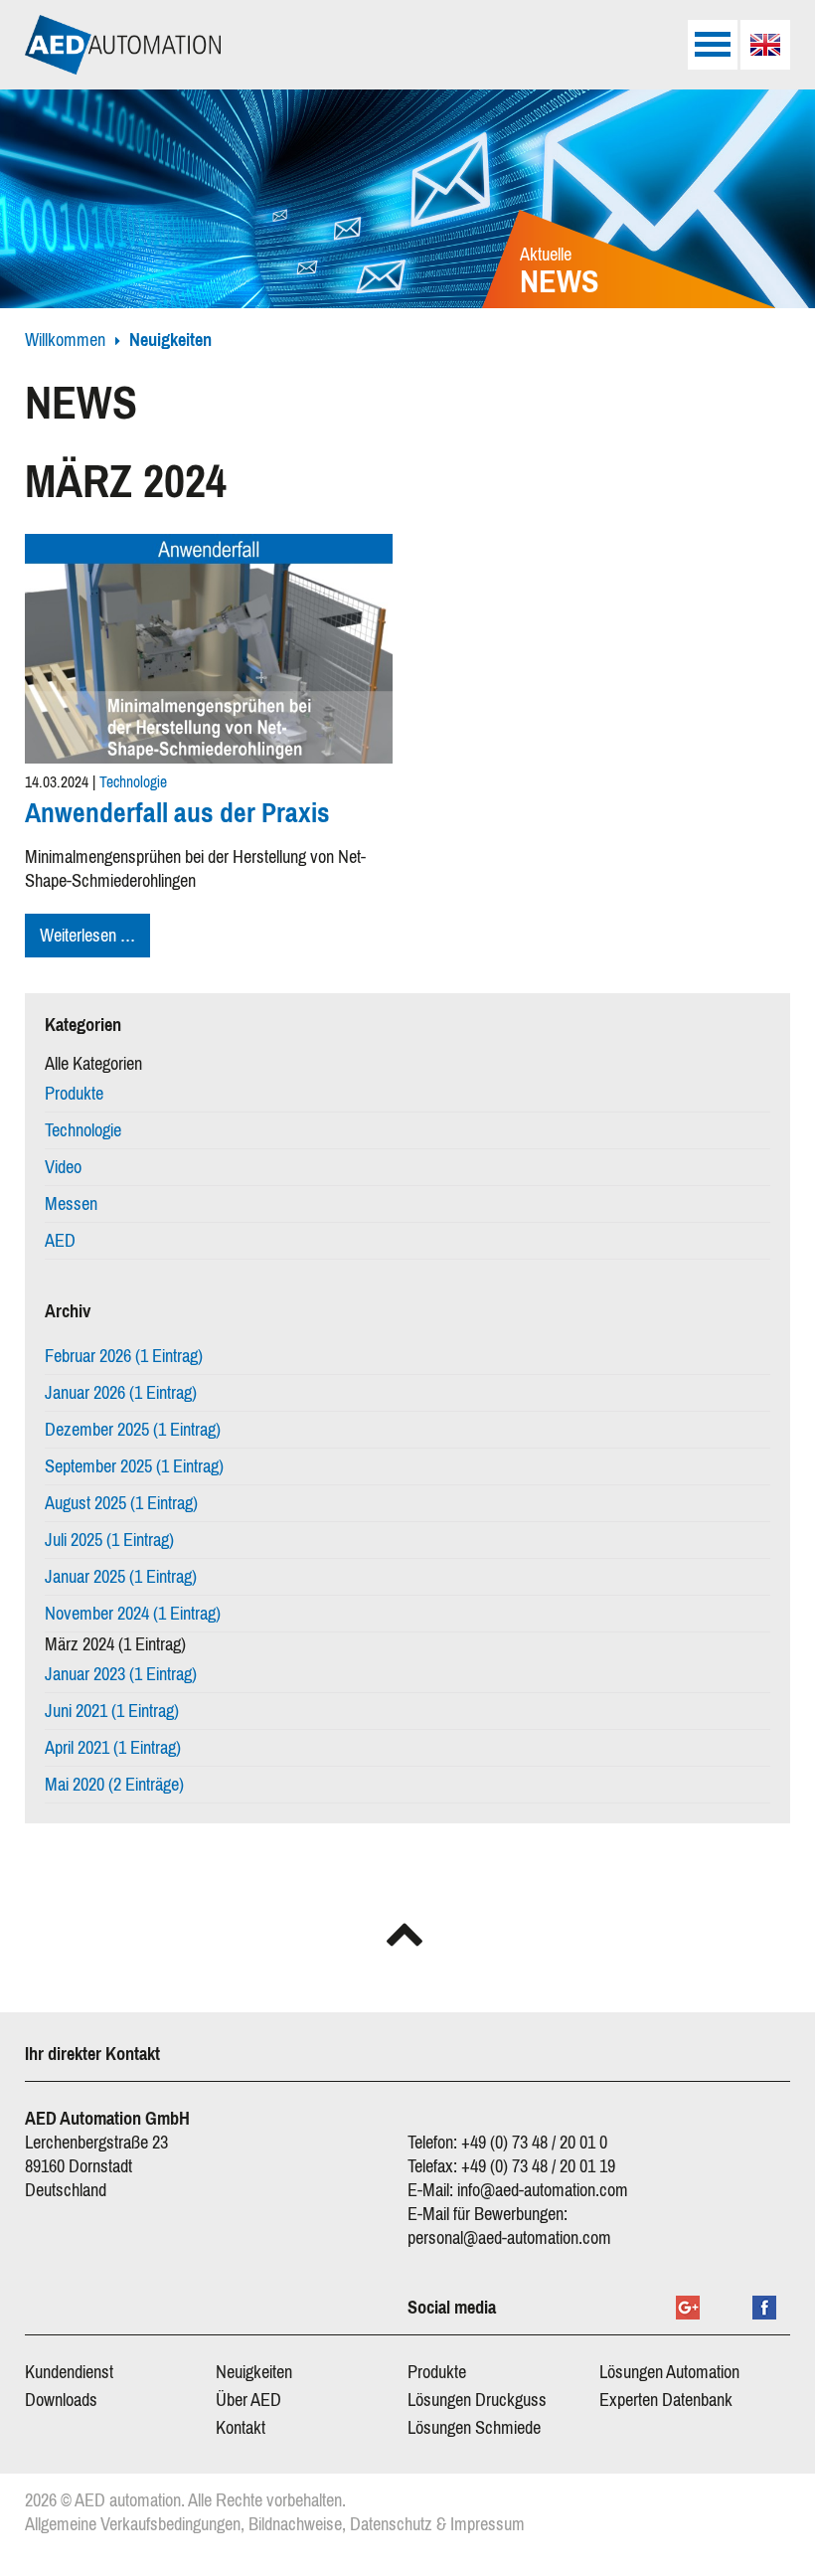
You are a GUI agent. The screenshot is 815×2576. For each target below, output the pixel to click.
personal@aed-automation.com (509, 2238)
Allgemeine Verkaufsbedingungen (133, 2524)
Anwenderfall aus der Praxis (177, 813)
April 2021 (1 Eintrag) (113, 1748)
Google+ (688, 2308)
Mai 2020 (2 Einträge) (114, 1785)
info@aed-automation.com (543, 2190)
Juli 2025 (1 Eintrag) (109, 1540)
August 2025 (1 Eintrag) (121, 1503)
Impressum (488, 2524)
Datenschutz (391, 2524)
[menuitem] (765, 45)
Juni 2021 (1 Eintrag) (112, 1711)
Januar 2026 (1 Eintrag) (121, 1393)
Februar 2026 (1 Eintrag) (124, 1356)
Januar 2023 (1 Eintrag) (121, 1674)
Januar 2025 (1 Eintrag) (121, 1577)
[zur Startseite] (123, 45)
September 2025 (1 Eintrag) (134, 1466)
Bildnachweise (295, 2524)
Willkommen (65, 340)
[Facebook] (764, 2308)
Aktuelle (560, 273)
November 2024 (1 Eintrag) (133, 1614)
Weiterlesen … (95, 938)
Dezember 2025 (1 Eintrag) (133, 1430)
